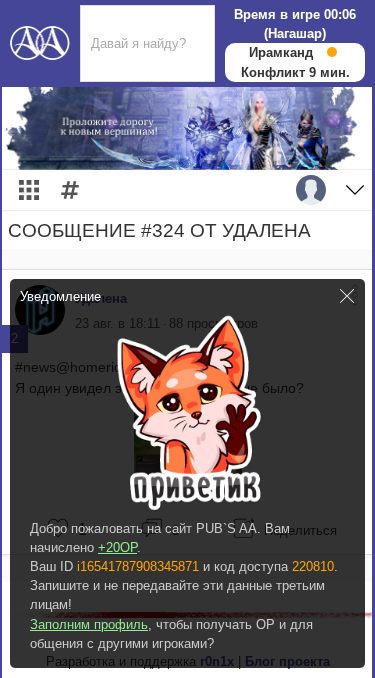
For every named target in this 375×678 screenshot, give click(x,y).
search (99, 12)
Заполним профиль (89, 624)
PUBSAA (40, 41)
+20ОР (117, 547)
